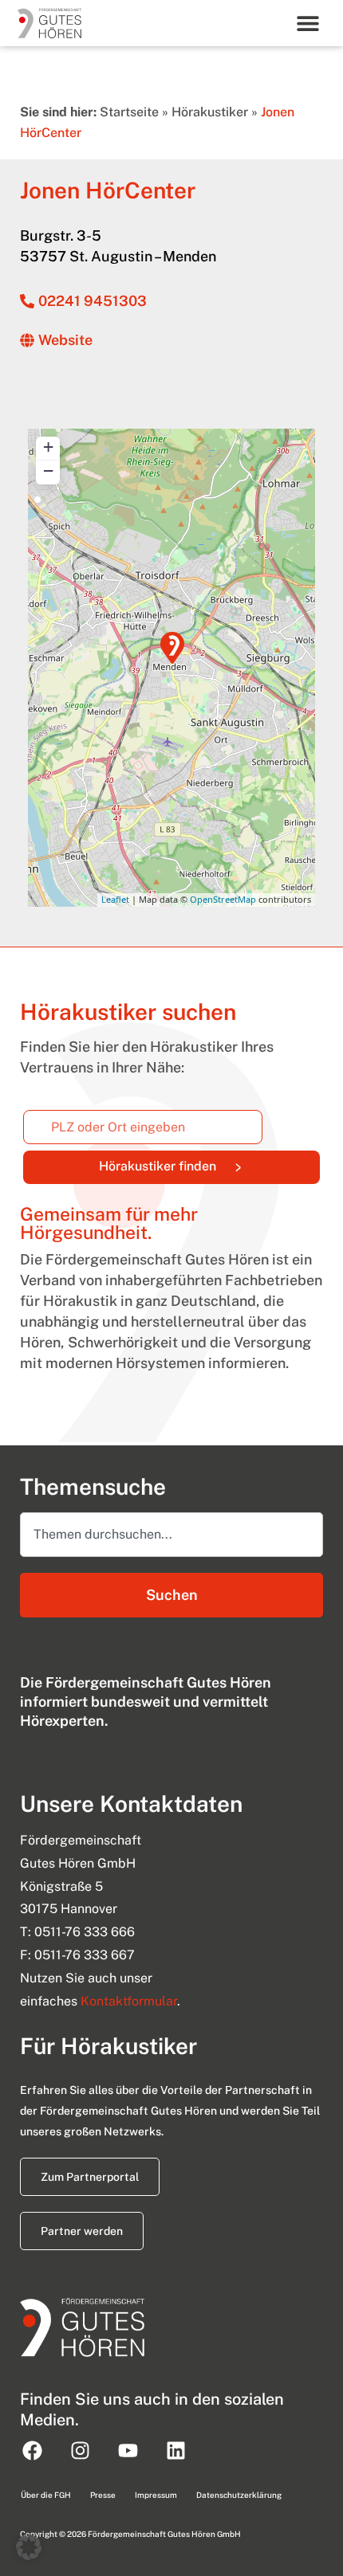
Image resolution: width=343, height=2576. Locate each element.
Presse (103, 2495)
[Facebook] (32, 2450)
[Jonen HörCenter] (172, 648)
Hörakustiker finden (209, 1163)
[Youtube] (128, 2450)
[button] (308, 23)
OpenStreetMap (223, 899)
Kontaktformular (129, 2001)
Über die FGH (46, 2495)
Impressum (156, 2495)
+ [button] (48, 447)
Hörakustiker (210, 112)
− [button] (48, 471)
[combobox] (171, 1535)
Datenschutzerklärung (239, 2495)
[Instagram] (80, 2450)
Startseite (129, 112)
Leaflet (115, 899)
